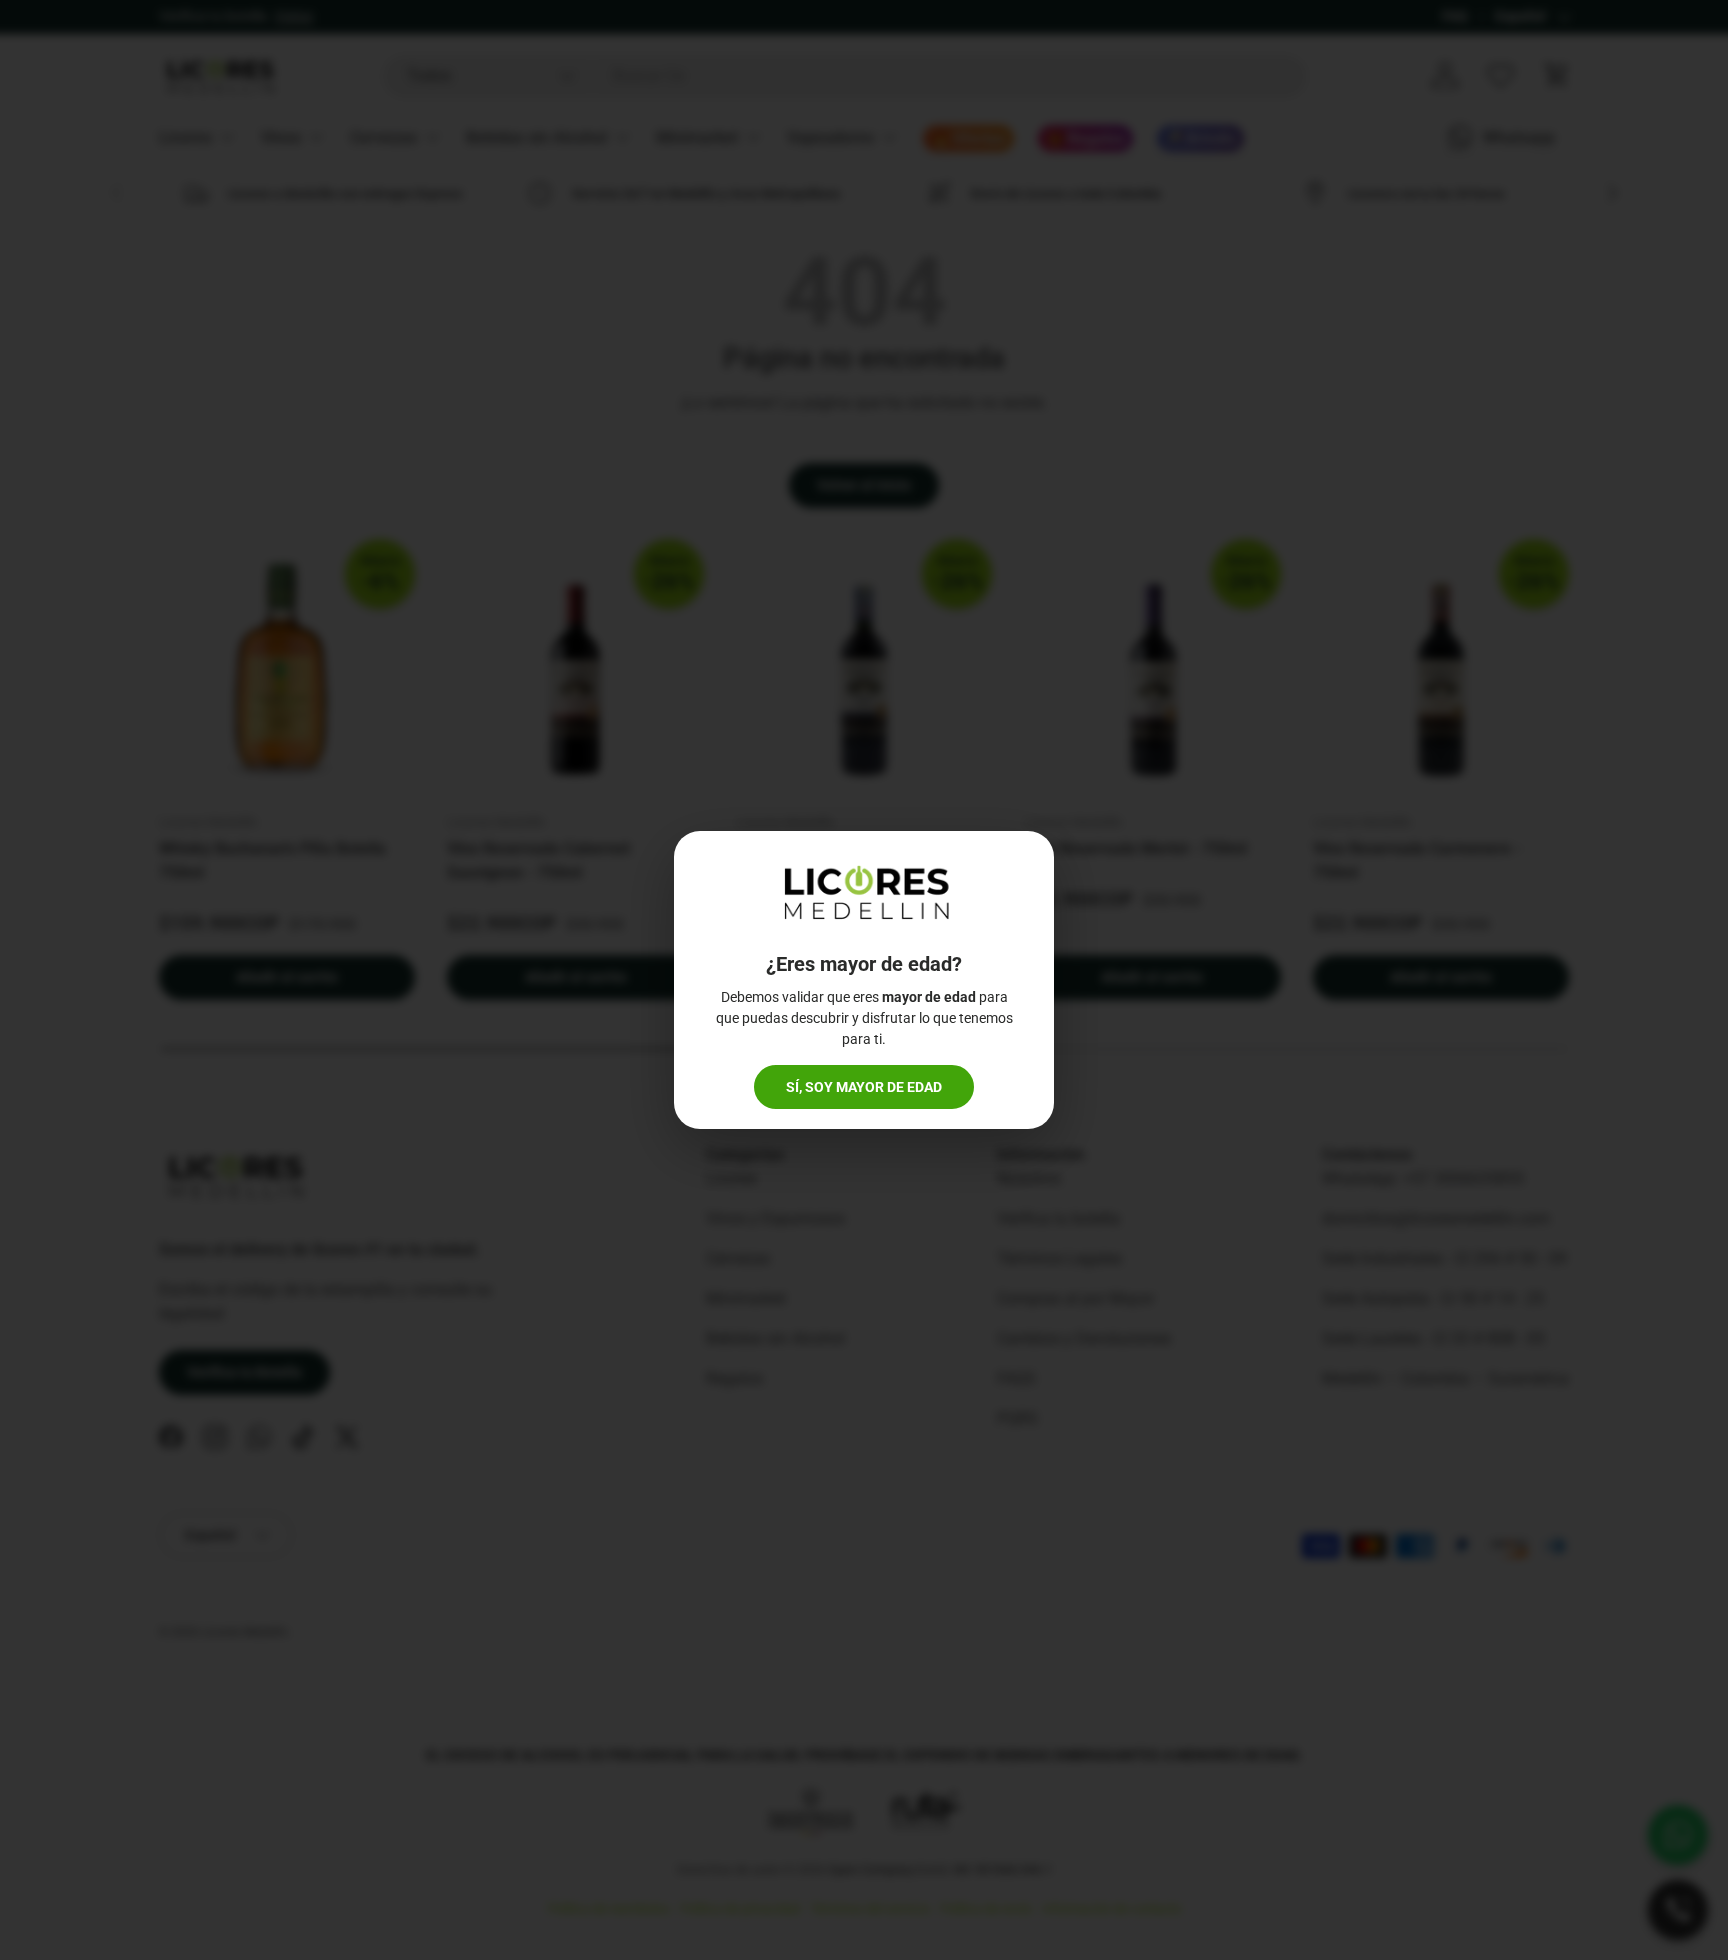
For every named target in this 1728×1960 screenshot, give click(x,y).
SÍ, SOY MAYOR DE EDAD (864, 1087)
